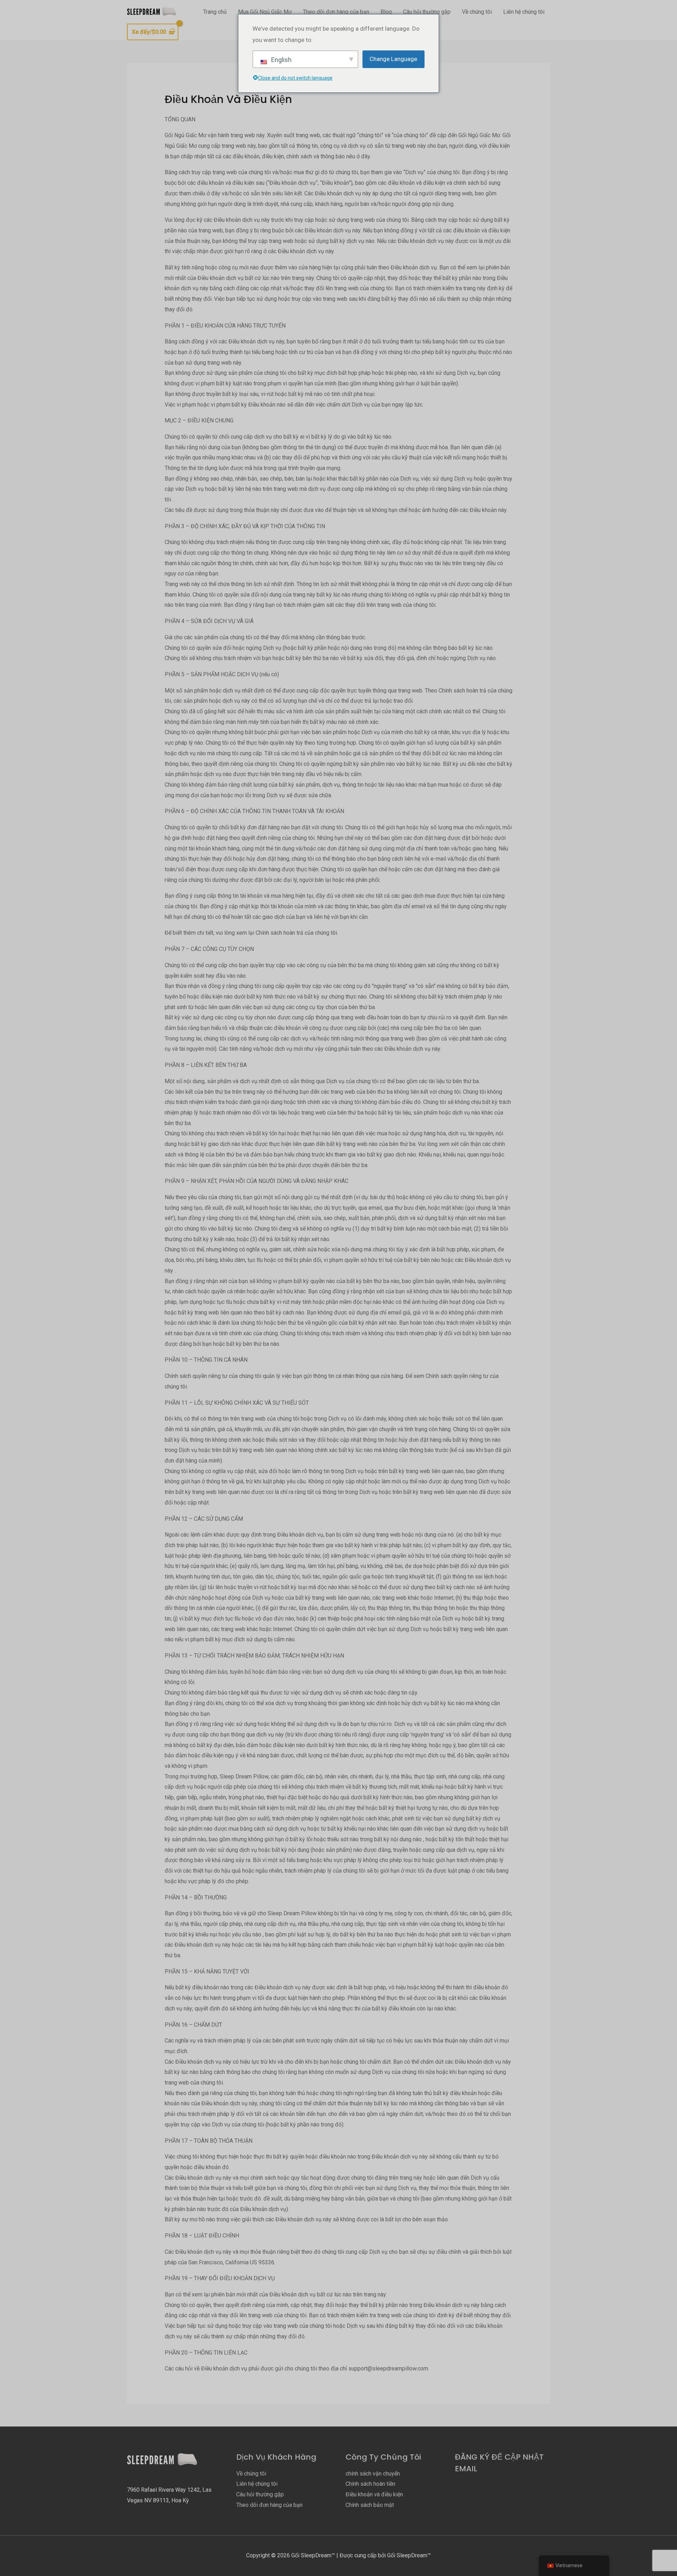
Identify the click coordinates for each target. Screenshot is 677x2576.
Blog (386, 12)
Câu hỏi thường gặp (427, 12)
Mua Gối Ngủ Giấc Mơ (265, 12)
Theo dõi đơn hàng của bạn (336, 12)
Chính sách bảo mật (370, 2505)
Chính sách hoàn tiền (370, 2484)
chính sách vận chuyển (373, 2474)
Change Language (393, 59)
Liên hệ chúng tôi (524, 12)
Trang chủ (215, 12)
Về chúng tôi (477, 12)
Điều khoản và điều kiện (374, 2494)
